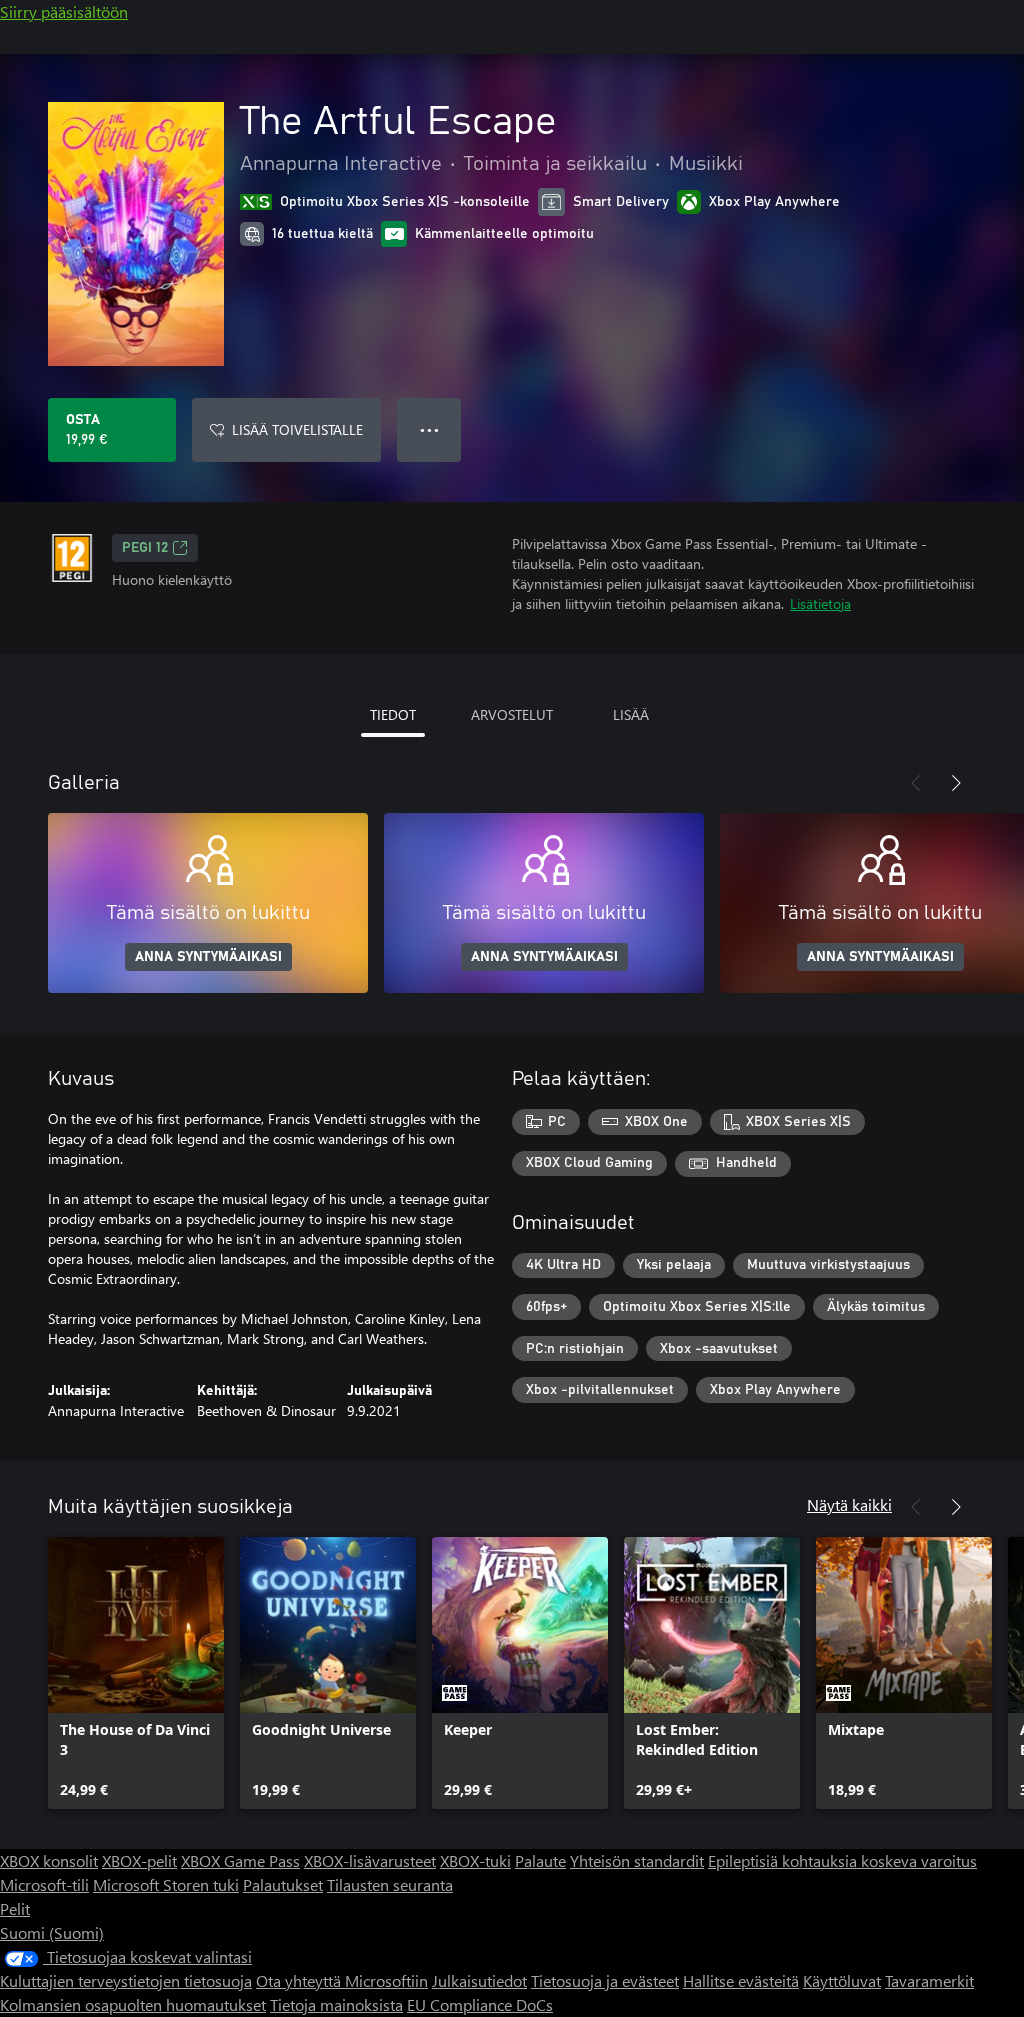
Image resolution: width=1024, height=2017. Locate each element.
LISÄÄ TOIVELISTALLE (297, 429)
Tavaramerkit (929, 1980)
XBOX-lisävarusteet (370, 1860)
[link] (136, 1673)
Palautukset (283, 1884)
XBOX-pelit (139, 1860)
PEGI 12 (145, 548)
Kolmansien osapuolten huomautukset (133, 2004)
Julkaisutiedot (479, 1980)
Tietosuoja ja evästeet (605, 1980)
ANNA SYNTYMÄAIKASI (208, 957)
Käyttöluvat (842, 1980)
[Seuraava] (956, 783)
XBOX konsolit (49, 1860)
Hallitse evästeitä (741, 1980)
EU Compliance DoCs (480, 2004)
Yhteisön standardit (637, 1860)
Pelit (15, 1908)
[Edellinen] (916, 783)
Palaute (540, 1860)
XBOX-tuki (475, 1860)
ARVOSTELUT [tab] (512, 714)
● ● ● (429, 429)
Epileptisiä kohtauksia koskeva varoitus (842, 1860)
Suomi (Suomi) (52, 1932)
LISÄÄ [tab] (631, 714)
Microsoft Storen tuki (166, 1884)
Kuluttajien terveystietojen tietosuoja (126, 1980)
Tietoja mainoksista (336, 2004)
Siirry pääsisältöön (64, 11)
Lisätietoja (820, 603)
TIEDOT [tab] (393, 714)
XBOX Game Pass (240, 1860)
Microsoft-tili (44, 1884)
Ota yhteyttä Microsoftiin (342, 1980)
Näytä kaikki (849, 1504)
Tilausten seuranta (390, 1884)
